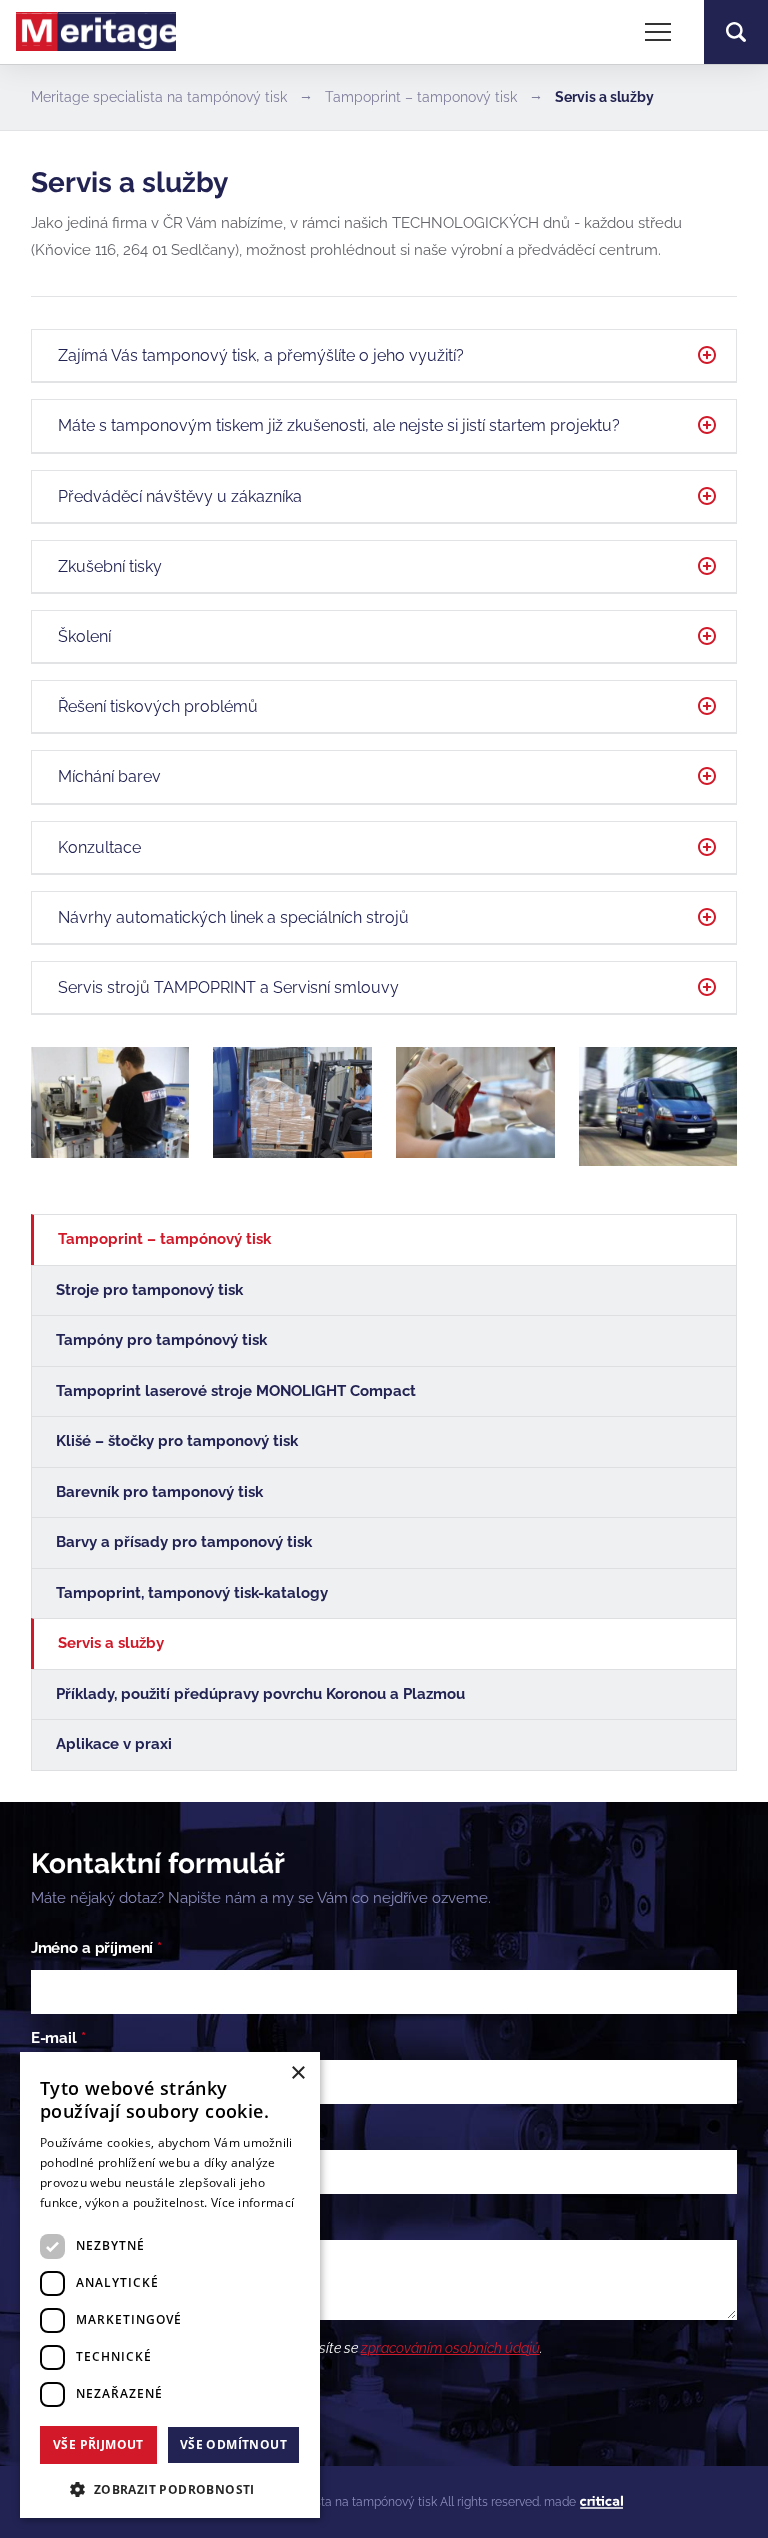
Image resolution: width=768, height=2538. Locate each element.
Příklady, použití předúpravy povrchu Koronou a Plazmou (260, 1694)
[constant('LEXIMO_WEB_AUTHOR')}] (601, 2502)
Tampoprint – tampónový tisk (164, 1239)
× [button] (297, 2073)
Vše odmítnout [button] (233, 2444)
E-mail (58, 2038)
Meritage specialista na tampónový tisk (159, 97)
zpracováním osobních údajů (450, 2348)
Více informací (252, 2202)
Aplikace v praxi (114, 1744)
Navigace (658, 32)
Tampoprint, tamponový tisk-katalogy (192, 1593)
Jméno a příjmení (96, 1948)
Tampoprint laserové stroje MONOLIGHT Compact (236, 1391)
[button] (170, 2487)
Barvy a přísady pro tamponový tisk (184, 1542)
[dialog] (170, 2285)
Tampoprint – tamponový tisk (421, 97)
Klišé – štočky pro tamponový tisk (177, 1441)
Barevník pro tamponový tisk (159, 1492)
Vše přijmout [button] (98, 2444)
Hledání (736, 32)
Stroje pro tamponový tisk (149, 1290)
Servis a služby (111, 1643)
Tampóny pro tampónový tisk (161, 1340)
